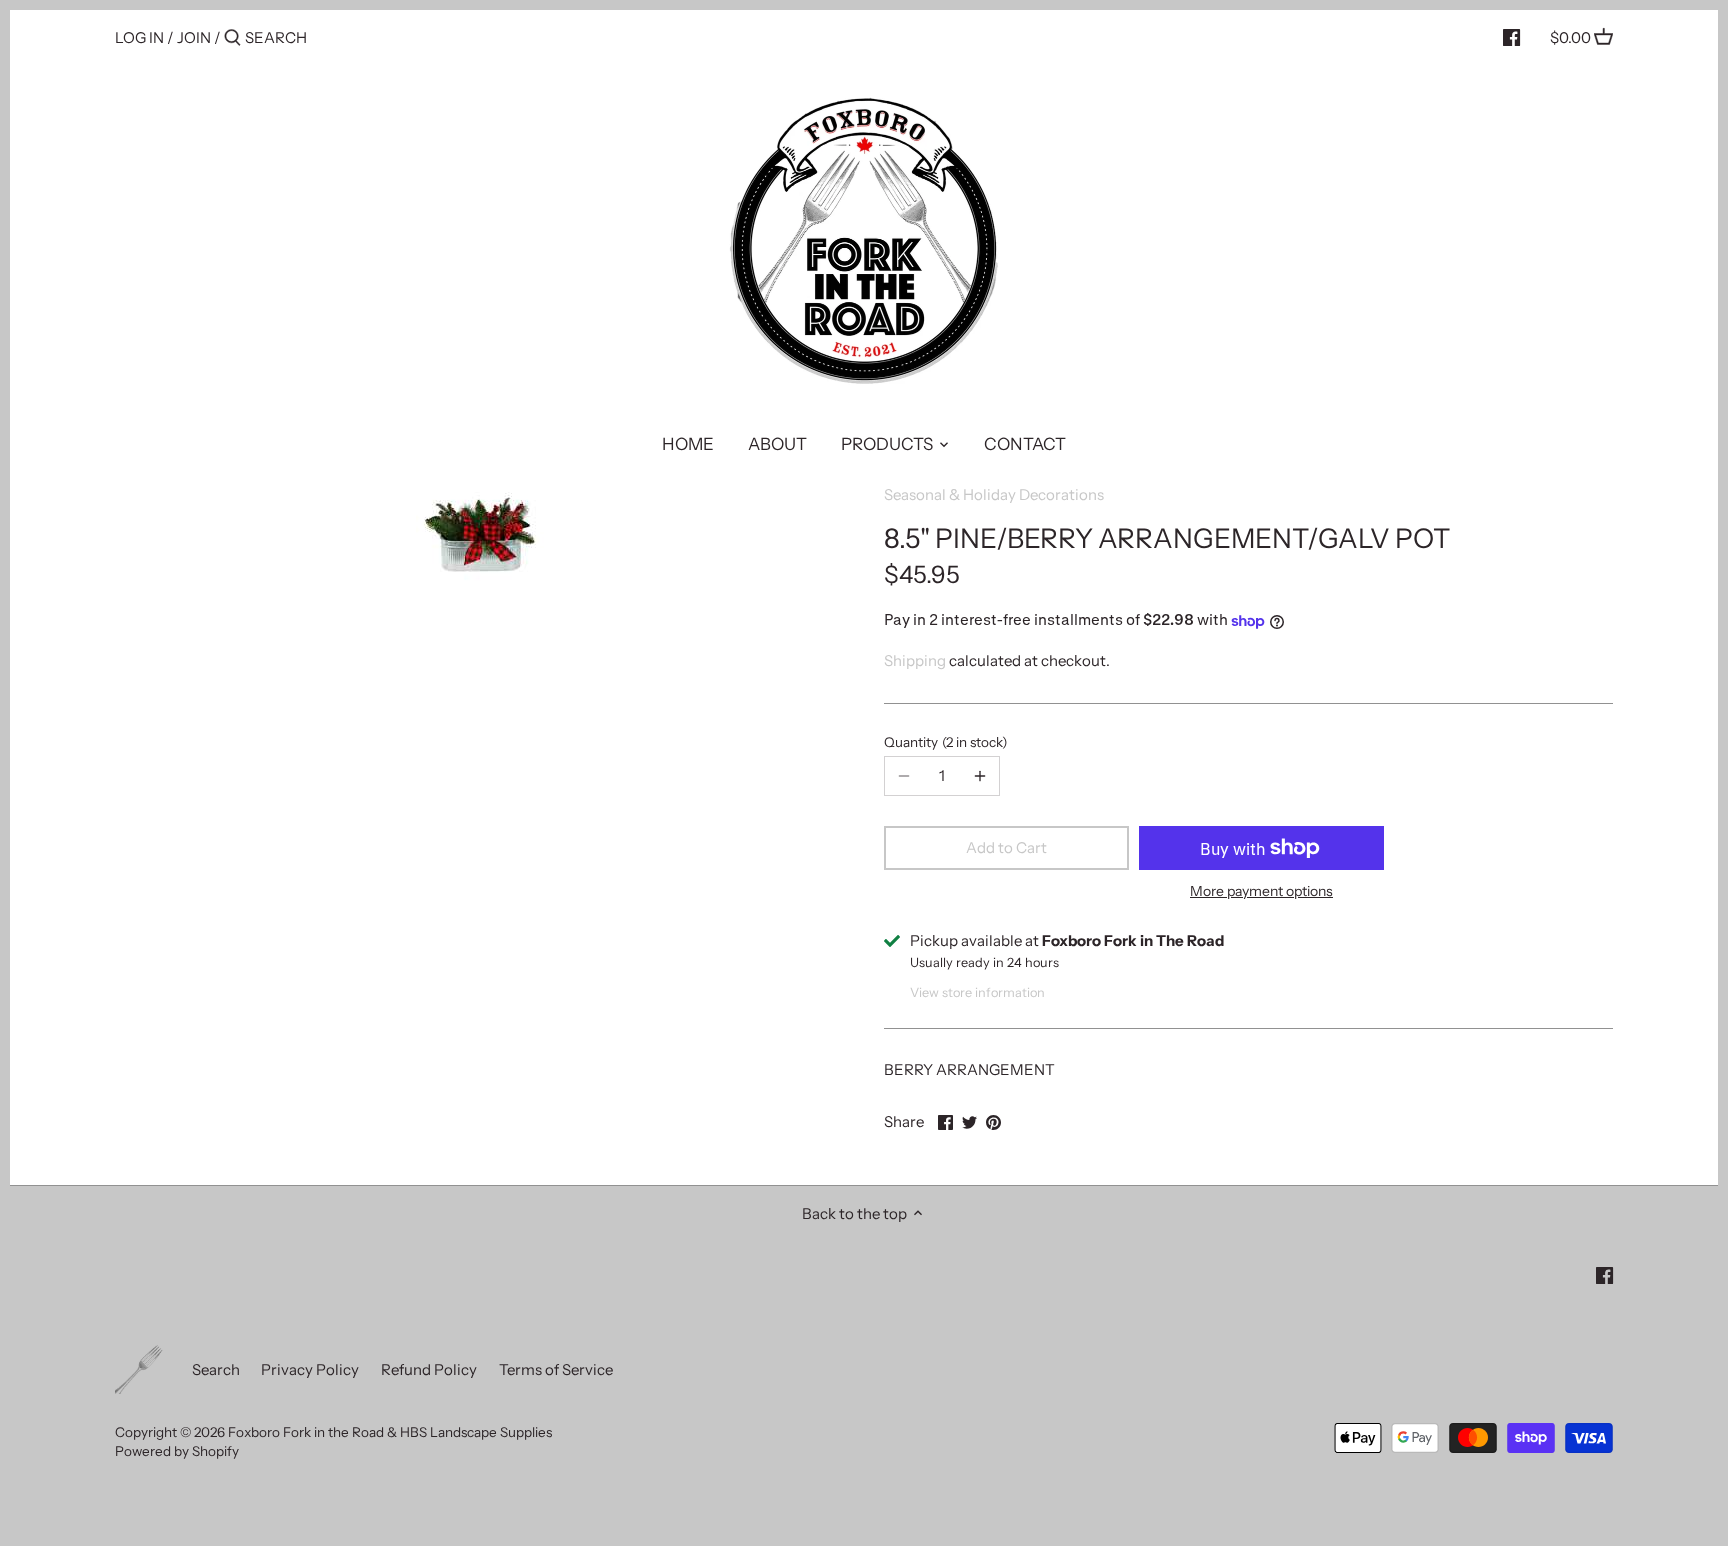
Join (194, 37)
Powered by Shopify (177, 1451)
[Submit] (232, 38)
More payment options (1261, 891)
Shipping (915, 660)
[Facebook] (1511, 37)
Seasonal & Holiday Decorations (994, 494)
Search (216, 1369)
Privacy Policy (310, 1369)
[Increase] (980, 776)
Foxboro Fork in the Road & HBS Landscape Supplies (390, 1432)
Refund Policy (429, 1369)
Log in (139, 37)
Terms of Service (556, 1369)
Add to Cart (1006, 847)
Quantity (943, 742)
